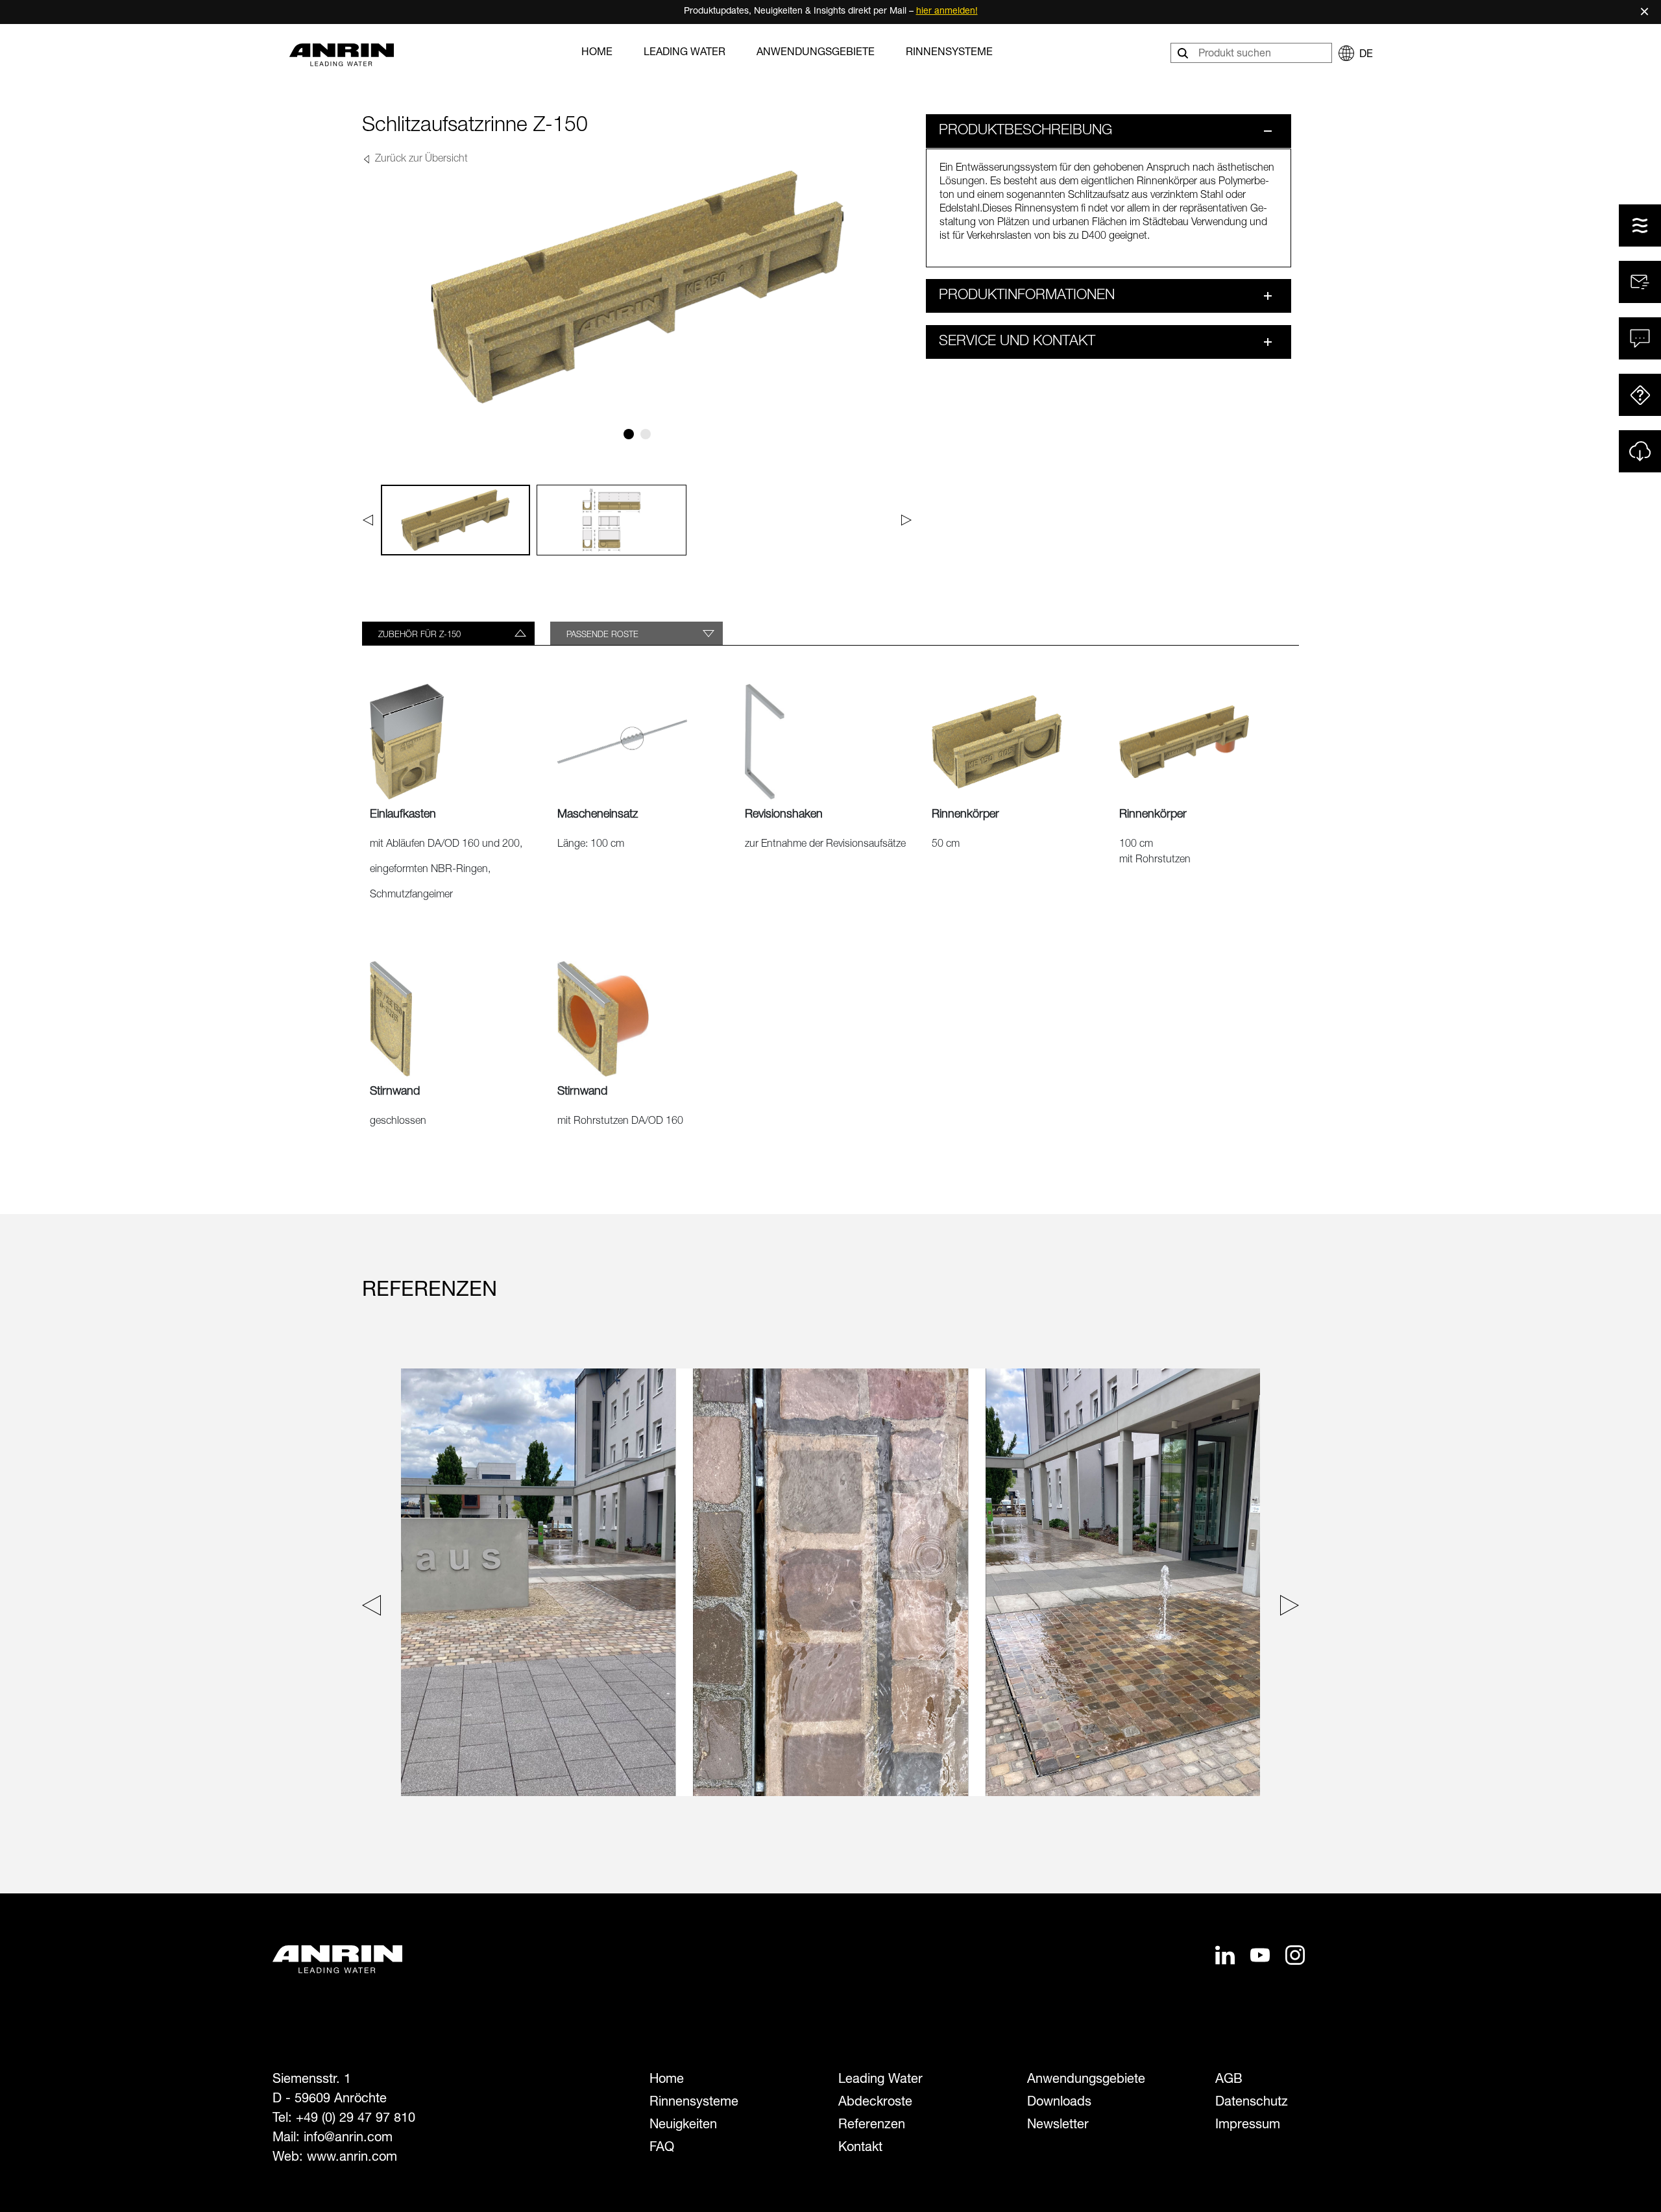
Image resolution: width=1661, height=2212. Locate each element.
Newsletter (1058, 2126)
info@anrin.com (348, 2139)
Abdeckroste (875, 2103)
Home (597, 53)
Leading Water (685, 53)
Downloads (1059, 2103)
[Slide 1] (629, 434)
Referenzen (872, 2126)
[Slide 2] (646, 434)
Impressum (1248, 2126)
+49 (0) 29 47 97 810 (356, 2119)
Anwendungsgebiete (816, 53)
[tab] (448, 633)
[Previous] (368, 520)
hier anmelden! (947, 12)
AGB (1229, 2080)
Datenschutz (1252, 2103)
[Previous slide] (375, 1608)
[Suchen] (1184, 53)
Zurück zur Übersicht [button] (420, 160)
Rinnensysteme (949, 53)
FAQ (662, 2148)
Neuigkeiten (683, 2126)
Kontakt (860, 2148)
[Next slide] (1286, 1608)
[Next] (907, 520)
